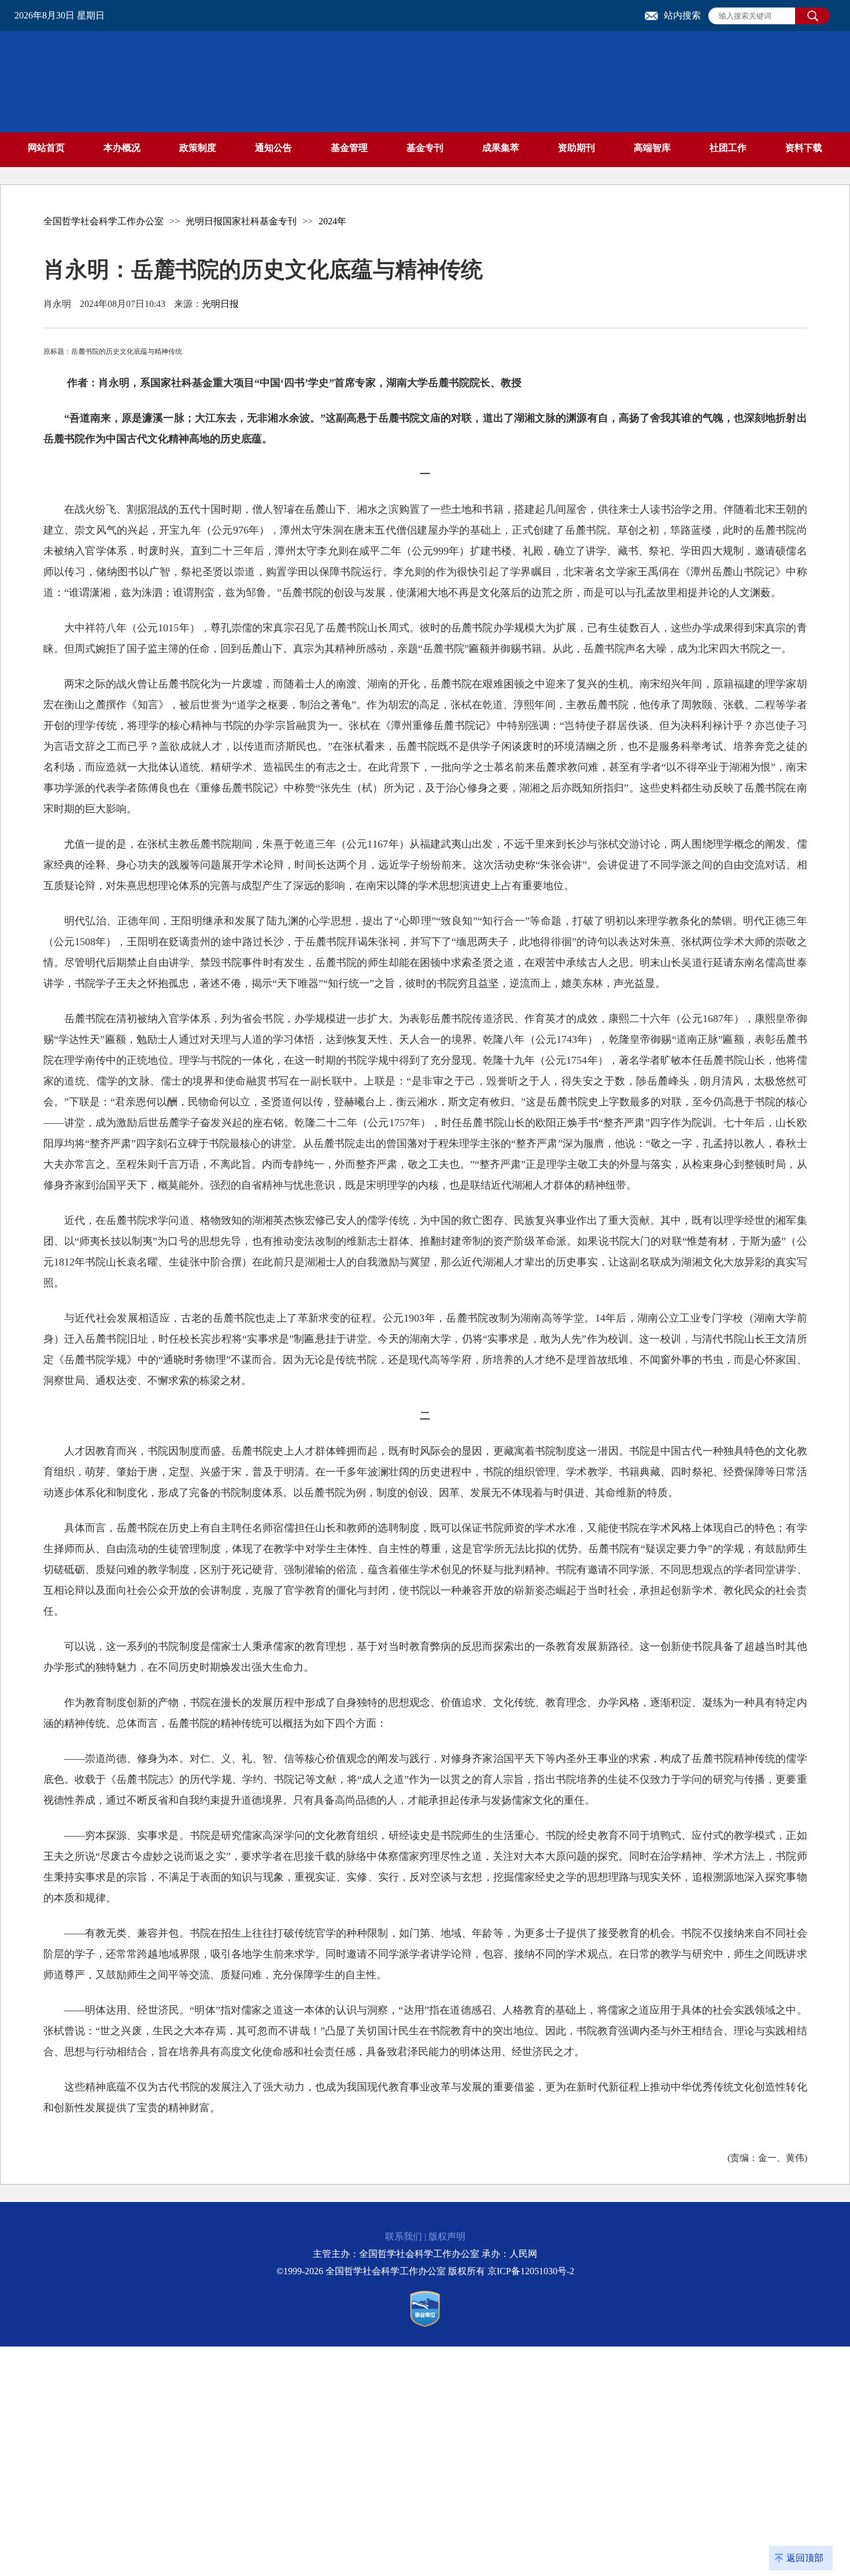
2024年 (332, 221)
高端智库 (652, 148)
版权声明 (447, 2236)
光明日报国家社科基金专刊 (241, 221)
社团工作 (728, 148)
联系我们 (404, 2236)
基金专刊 (425, 148)
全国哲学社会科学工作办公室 (104, 221)
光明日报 (220, 304)
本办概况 (122, 148)
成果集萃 (501, 148)
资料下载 (804, 148)
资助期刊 (576, 148)
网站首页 (46, 148)
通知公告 (274, 148)
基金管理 (349, 148)
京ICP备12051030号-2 (531, 2271)
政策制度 (198, 148)
